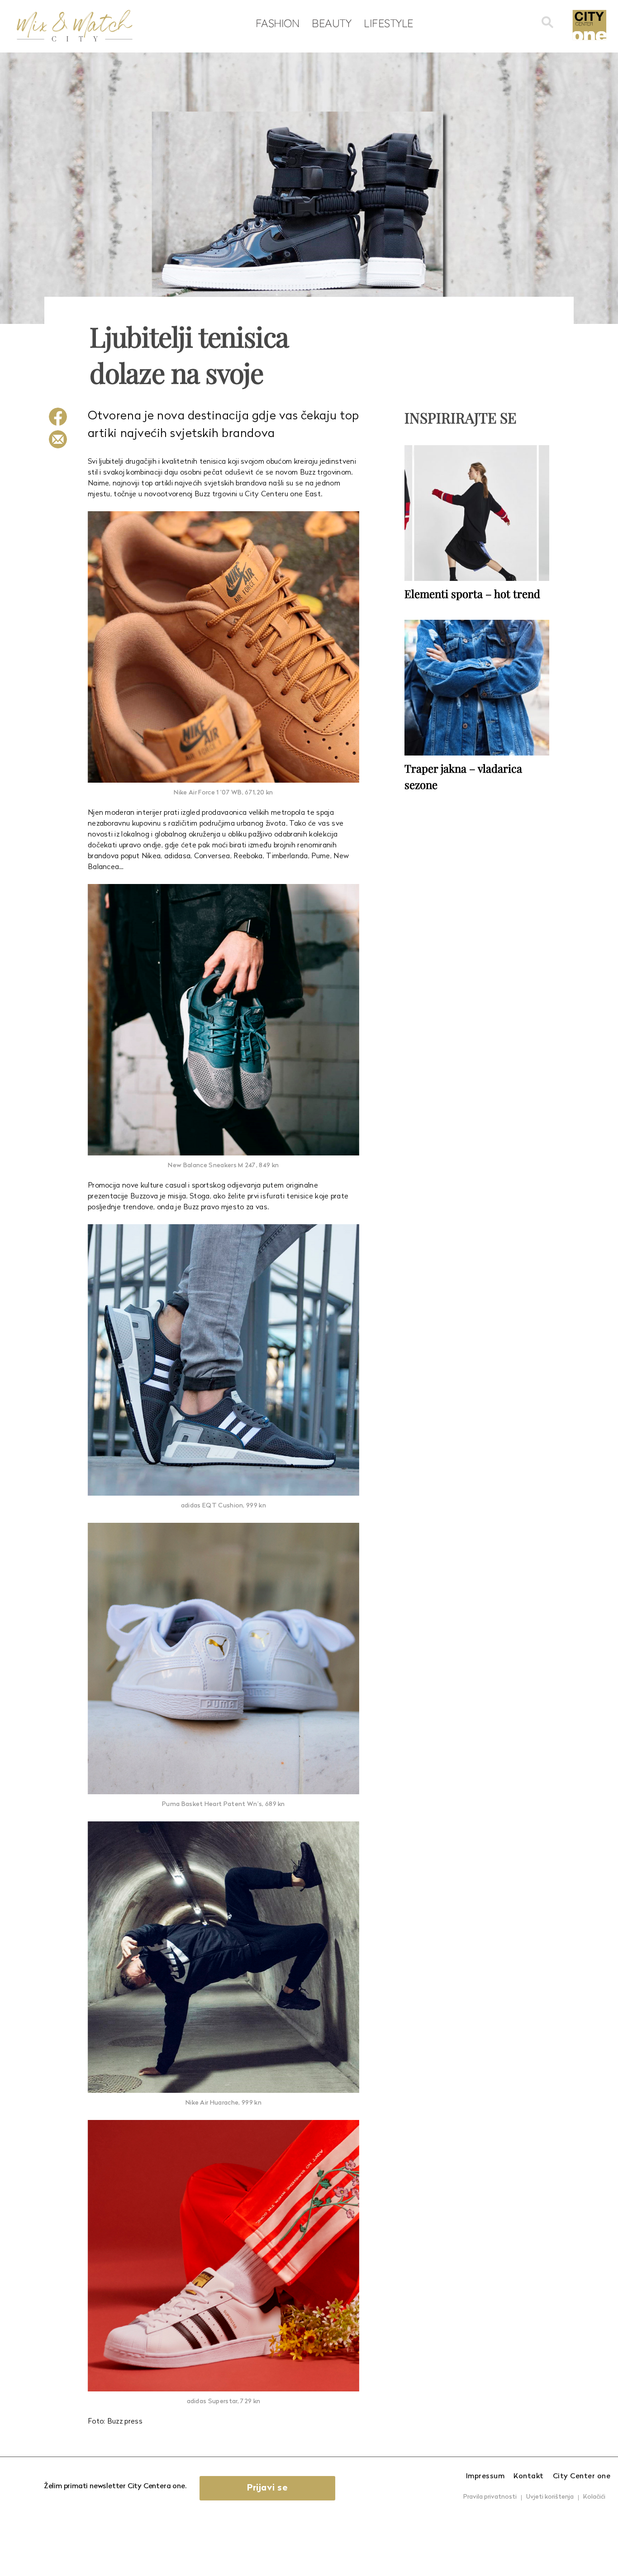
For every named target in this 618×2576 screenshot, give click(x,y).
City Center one (582, 2476)
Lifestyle (389, 23)
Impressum (485, 2476)
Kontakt (529, 2476)
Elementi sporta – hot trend (472, 594)
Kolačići (594, 2497)
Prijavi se (267, 2488)
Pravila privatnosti (490, 2497)
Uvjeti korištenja (550, 2497)
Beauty (331, 23)
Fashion (278, 23)
